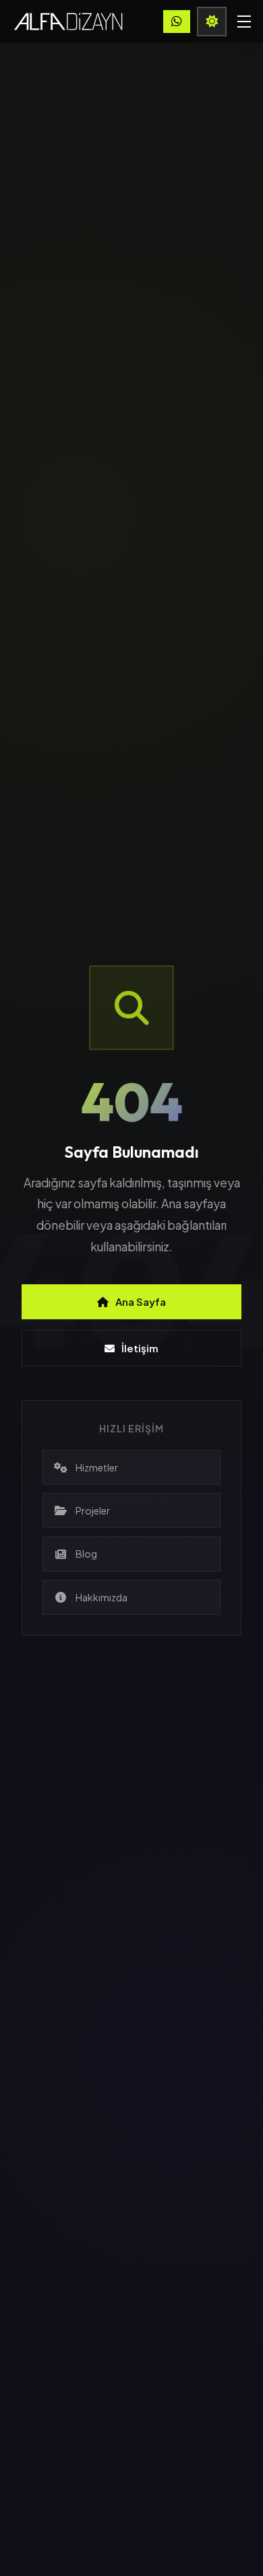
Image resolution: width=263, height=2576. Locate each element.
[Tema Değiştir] (212, 22)
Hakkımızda (101, 1597)
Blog (86, 1554)
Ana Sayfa (141, 1301)
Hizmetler (97, 1467)
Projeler (93, 1510)
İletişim (140, 1348)
